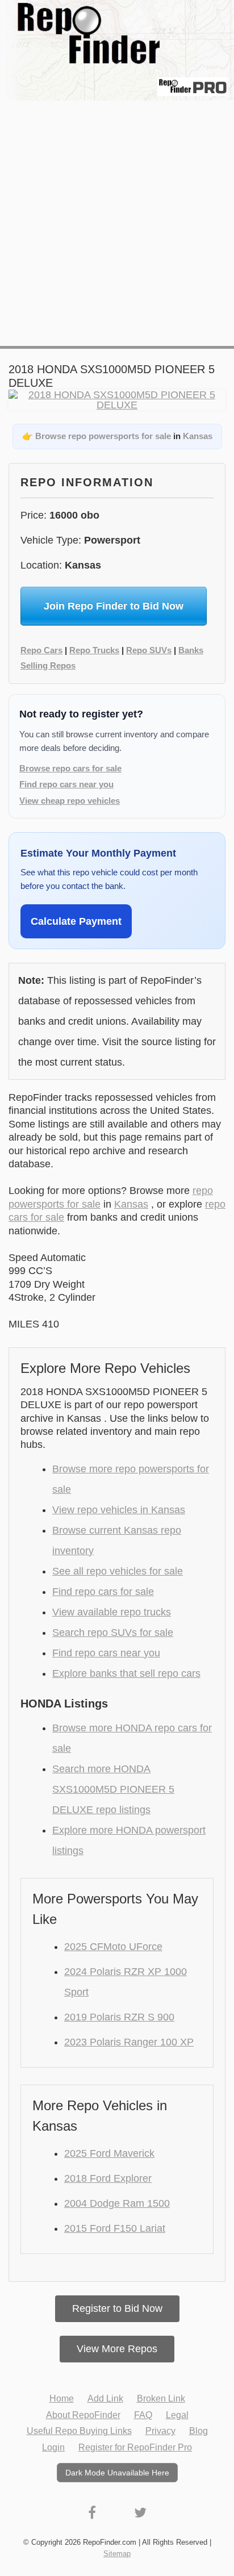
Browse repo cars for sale (70, 768)
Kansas (198, 436)
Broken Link (161, 2398)
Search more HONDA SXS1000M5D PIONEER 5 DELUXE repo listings (113, 1789)
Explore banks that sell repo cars (126, 1673)
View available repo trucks (112, 1612)
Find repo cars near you (66, 784)
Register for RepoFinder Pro (135, 2447)
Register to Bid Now (117, 2308)
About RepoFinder (83, 2415)
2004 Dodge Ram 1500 (117, 2203)
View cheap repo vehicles (70, 801)
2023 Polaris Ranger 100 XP (129, 2042)
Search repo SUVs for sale (113, 1633)
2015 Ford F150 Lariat (115, 2228)
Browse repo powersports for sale (103, 436)
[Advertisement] (117, 223)
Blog (199, 2431)
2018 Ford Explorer (108, 2178)
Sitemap (117, 2554)
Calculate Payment (76, 921)
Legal (177, 2415)
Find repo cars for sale (103, 1592)
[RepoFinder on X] (140, 2513)
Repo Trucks (94, 650)
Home (62, 2398)
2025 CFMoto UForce (113, 1947)
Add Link (105, 2398)
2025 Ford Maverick (109, 2153)
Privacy (160, 2431)
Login (53, 2447)
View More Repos (117, 2349)
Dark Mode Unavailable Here (117, 2473)
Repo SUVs (149, 650)
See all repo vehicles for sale (118, 1571)
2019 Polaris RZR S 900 (119, 2017)
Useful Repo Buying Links (79, 2431)
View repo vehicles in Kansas (119, 1510)
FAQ (143, 2415)
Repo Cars (41, 650)
